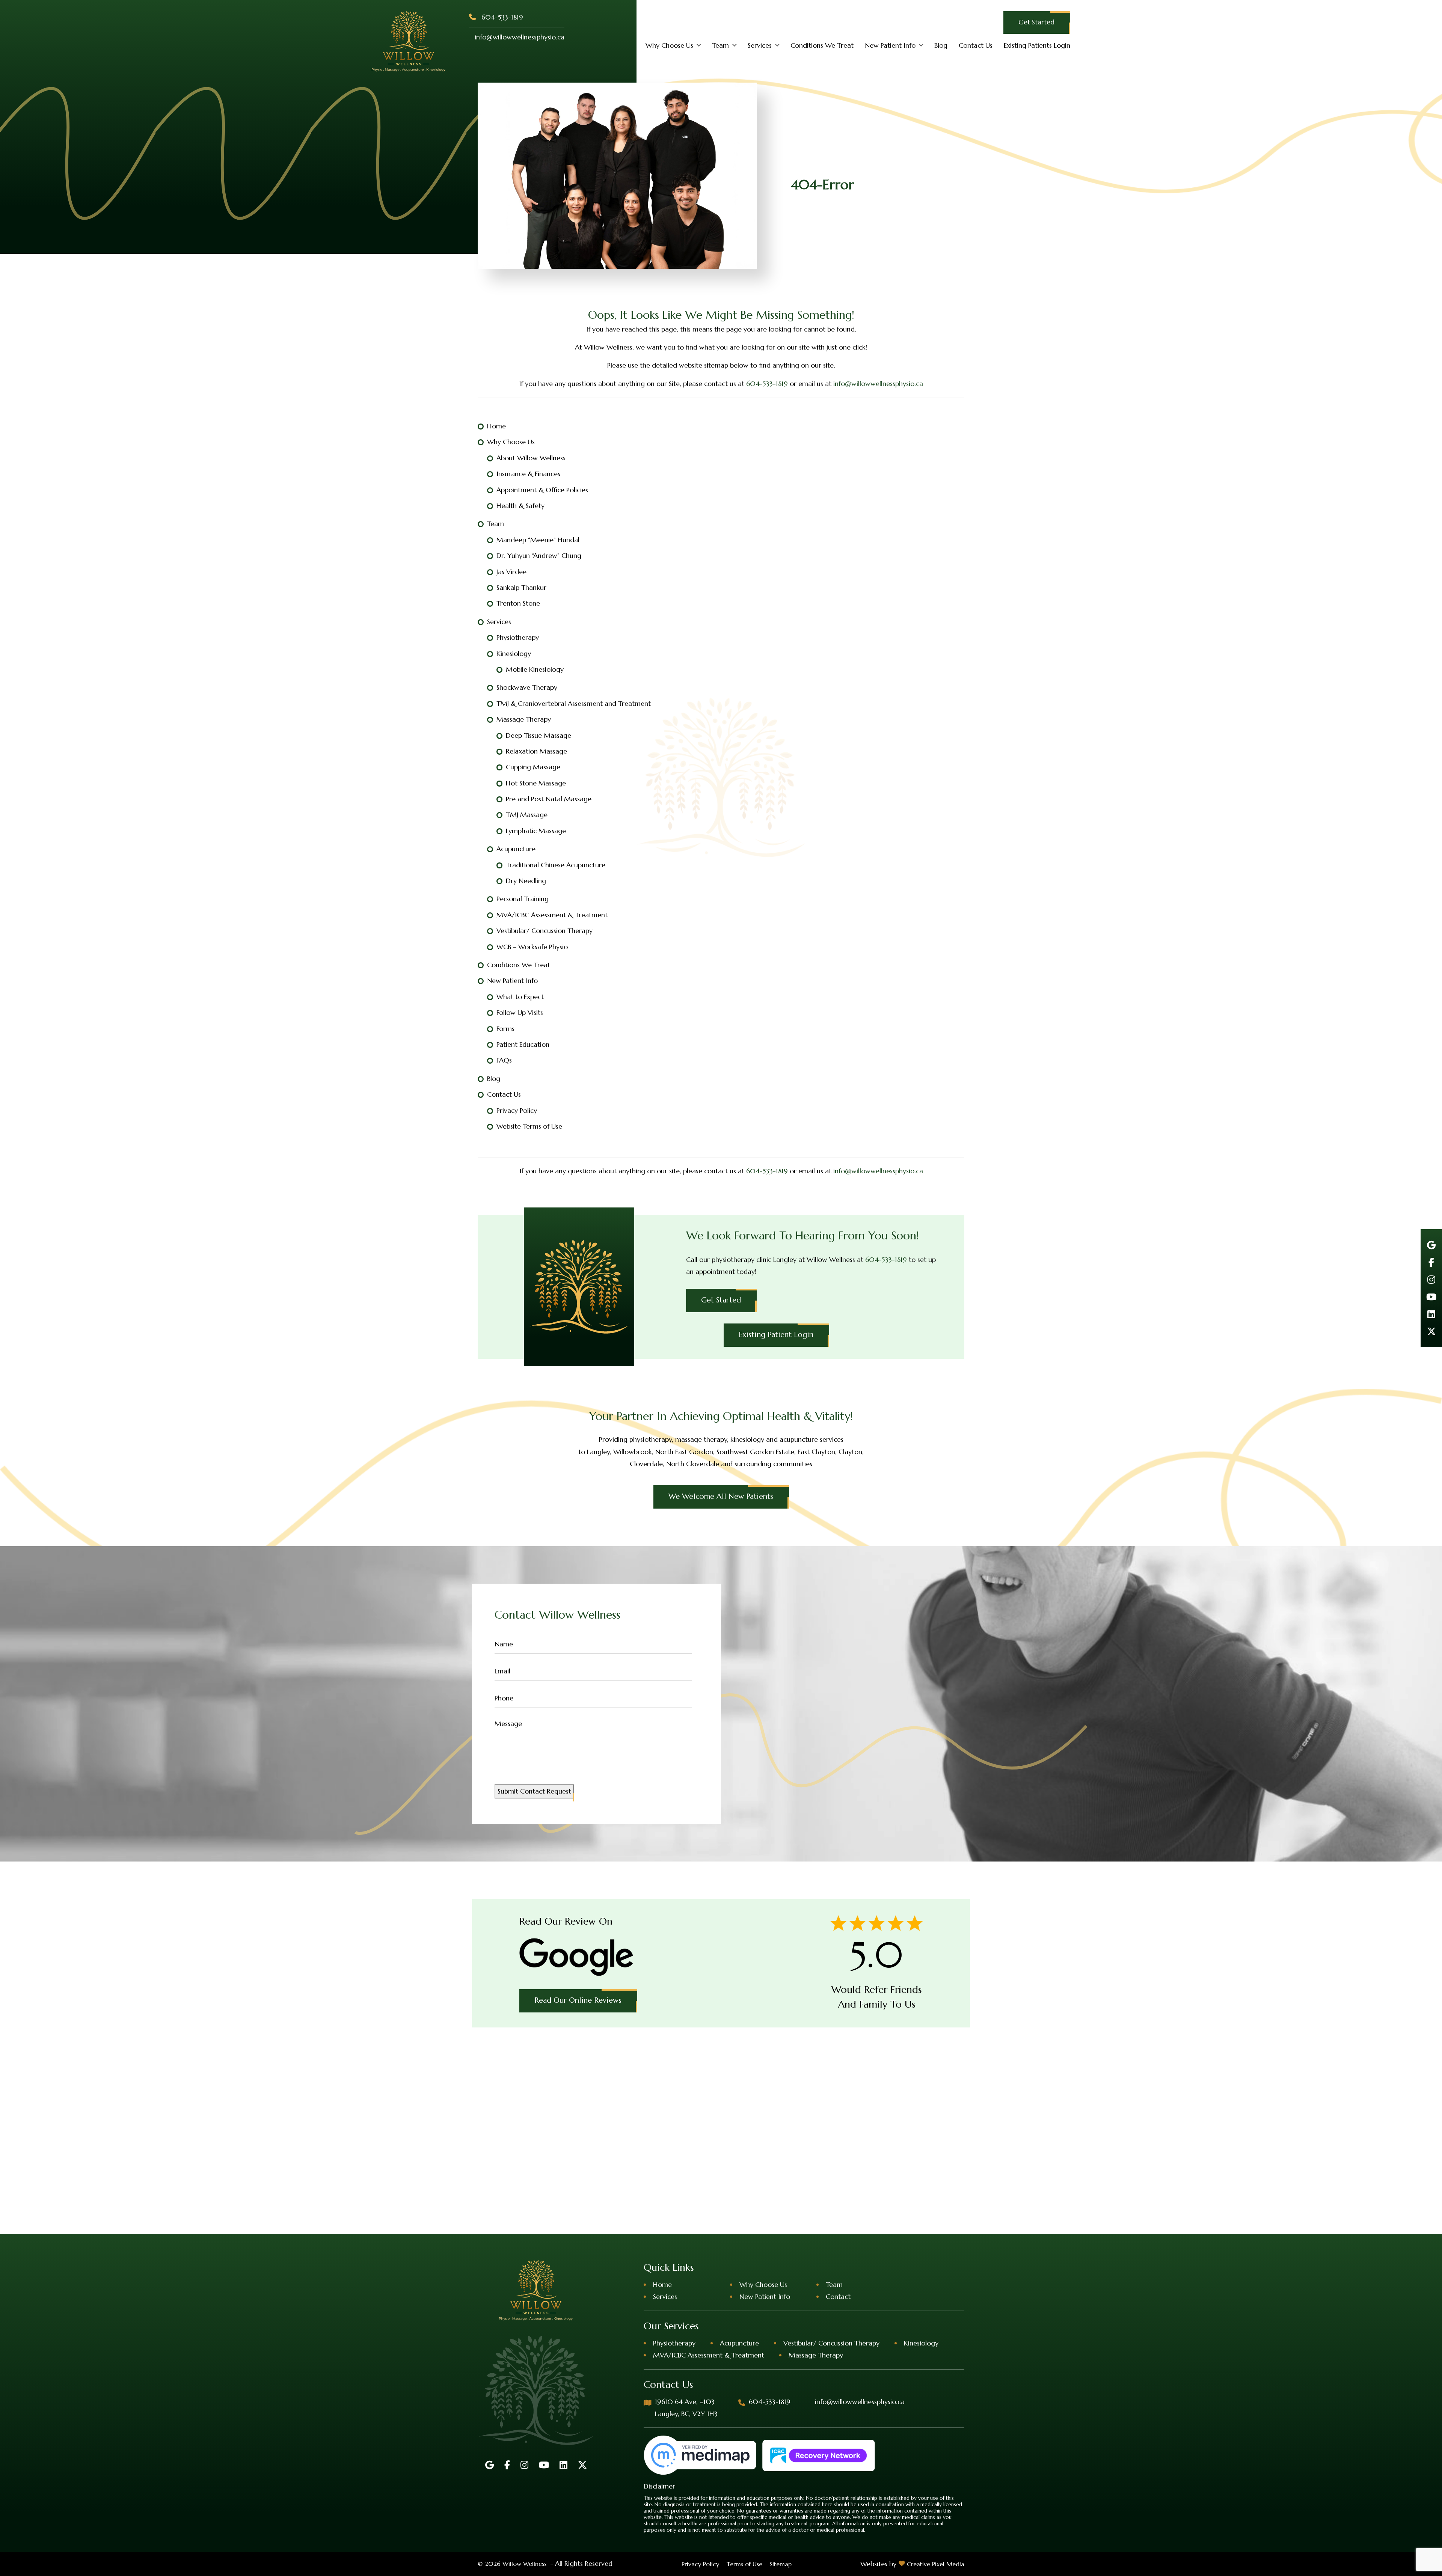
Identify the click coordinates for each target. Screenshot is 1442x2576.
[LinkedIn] (1431, 1314)
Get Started (1036, 22)
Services (760, 45)
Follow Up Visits (520, 1012)
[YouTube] (1431, 1297)
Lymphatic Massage (536, 831)
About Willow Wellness (531, 458)
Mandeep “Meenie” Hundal (538, 540)
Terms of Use (744, 2564)
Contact (838, 2296)
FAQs (504, 1060)
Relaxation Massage (536, 751)
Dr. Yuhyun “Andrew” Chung (539, 555)
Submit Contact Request (534, 1791)
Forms (505, 1029)
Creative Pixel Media (936, 2564)
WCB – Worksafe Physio (532, 947)
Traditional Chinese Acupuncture (556, 865)
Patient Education (523, 1044)
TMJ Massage (527, 815)
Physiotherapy (518, 637)
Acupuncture (516, 849)
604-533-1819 (502, 17)
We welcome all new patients (721, 1496)
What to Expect (520, 997)
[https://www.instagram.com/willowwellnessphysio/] (1431, 1280)
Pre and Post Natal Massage (549, 799)
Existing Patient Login (776, 1335)
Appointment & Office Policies (542, 490)
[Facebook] (1431, 1262)
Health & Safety (520, 506)
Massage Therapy (524, 719)
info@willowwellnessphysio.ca (520, 37)
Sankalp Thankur (521, 587)
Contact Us (976, 45)
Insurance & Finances (528, 474)
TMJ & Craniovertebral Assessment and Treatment (574, 703)
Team (720, 45)
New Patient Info (890, 45)
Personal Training (523, 899)
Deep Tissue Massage (538, 735)
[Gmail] (1431, 1245)
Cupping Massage (533, 767)
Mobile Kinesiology (535, 669)
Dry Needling (526, 881)
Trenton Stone (518, 603)
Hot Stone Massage (536, 783)
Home (496, 426)
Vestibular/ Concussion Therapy (545, 931)
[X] (1431, 1331)
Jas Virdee (511, 572)
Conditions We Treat (822, 45)
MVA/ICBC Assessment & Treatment (552, 915)
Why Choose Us (669, 45)
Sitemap (781, 2564)
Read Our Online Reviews (578, 2000)
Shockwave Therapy (527, 687)
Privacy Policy (517, 1110)
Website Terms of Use (529, 1126)
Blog (941, 45)
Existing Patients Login (1037, 45)
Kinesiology (514, 653)
